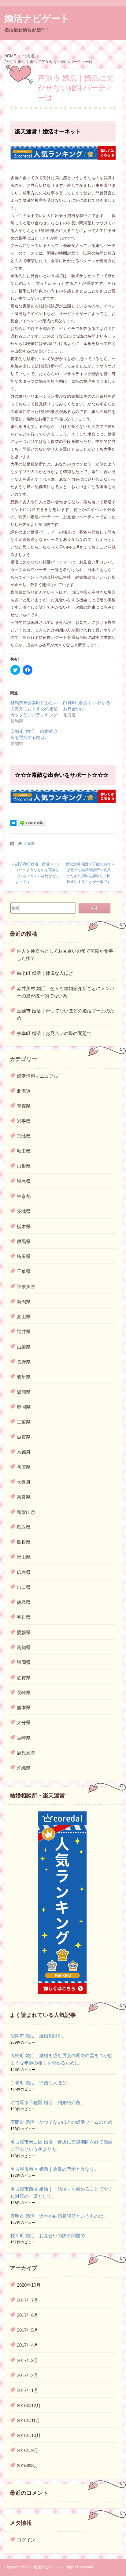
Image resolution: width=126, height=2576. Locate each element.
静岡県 (24, 1407)
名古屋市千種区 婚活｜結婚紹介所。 (48, 2102)
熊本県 (24, 1708)
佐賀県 (24, 1678)
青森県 (24, 1106)
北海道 (29, 844)
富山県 (24, 1317)
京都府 (24, 1452)
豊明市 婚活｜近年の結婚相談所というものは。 (59, 2216)
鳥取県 (24, 1527)
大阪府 (24, 1482)
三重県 (24, 1422)
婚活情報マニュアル (37, 1076)
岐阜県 (24, 1377)
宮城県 (24, 1136)
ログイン (26, 2540)
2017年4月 (28, 2345)
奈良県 (24, 1497)
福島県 (24, 1181)
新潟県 (24, 1302)
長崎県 (24, 1693)
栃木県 (24, 1226)
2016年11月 (28, 2420)
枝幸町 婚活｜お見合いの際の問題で (54, 1033)
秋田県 (24, 1151)
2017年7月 (28, 2300)
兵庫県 (24, 1467)
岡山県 (24, 1557)
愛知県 (24, 1392)
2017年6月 (28, 2315)
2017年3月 (28, 2360)
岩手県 (24, 1121)
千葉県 (24, 1271)
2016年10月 (29, 2435)
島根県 (24, 1542)
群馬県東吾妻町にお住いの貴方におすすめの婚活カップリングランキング (34, 709)
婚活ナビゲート (37, 18)
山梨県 (24, 1347)
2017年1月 (28, 2390)
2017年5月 (28, 2330)
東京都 (24, 1196)
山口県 (24, 1587)
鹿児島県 (26, 1753)
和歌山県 (26, 1512)
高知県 (24, 1647)
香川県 (24, 1617)
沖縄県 (24, 1768)
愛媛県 (24, 1632)
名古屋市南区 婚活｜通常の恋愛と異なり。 (55, 2169)
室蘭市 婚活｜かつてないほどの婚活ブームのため (66, 1014)
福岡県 (24, 1662)
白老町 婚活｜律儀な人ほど (45, 973)
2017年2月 (28, 2375)
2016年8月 (28, 2466)
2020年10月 (29, 2285)
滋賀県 (24, 1437)
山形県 (24, 1166)
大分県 (24, 1722)
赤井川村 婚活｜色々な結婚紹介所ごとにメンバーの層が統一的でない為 (66, 992)
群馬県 (24, 1241)
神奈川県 (26, 1287)
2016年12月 (29, 2406)
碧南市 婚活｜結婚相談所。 (39, 2036)
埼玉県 (24, 1256)
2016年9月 (28, 2450)
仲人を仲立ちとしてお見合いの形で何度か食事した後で (65, 955)
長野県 (24, 1362)
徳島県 (24, 1602)
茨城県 (24, 1211)
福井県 (24, 1331)
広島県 (24, 1572)
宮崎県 (24, 1738)
